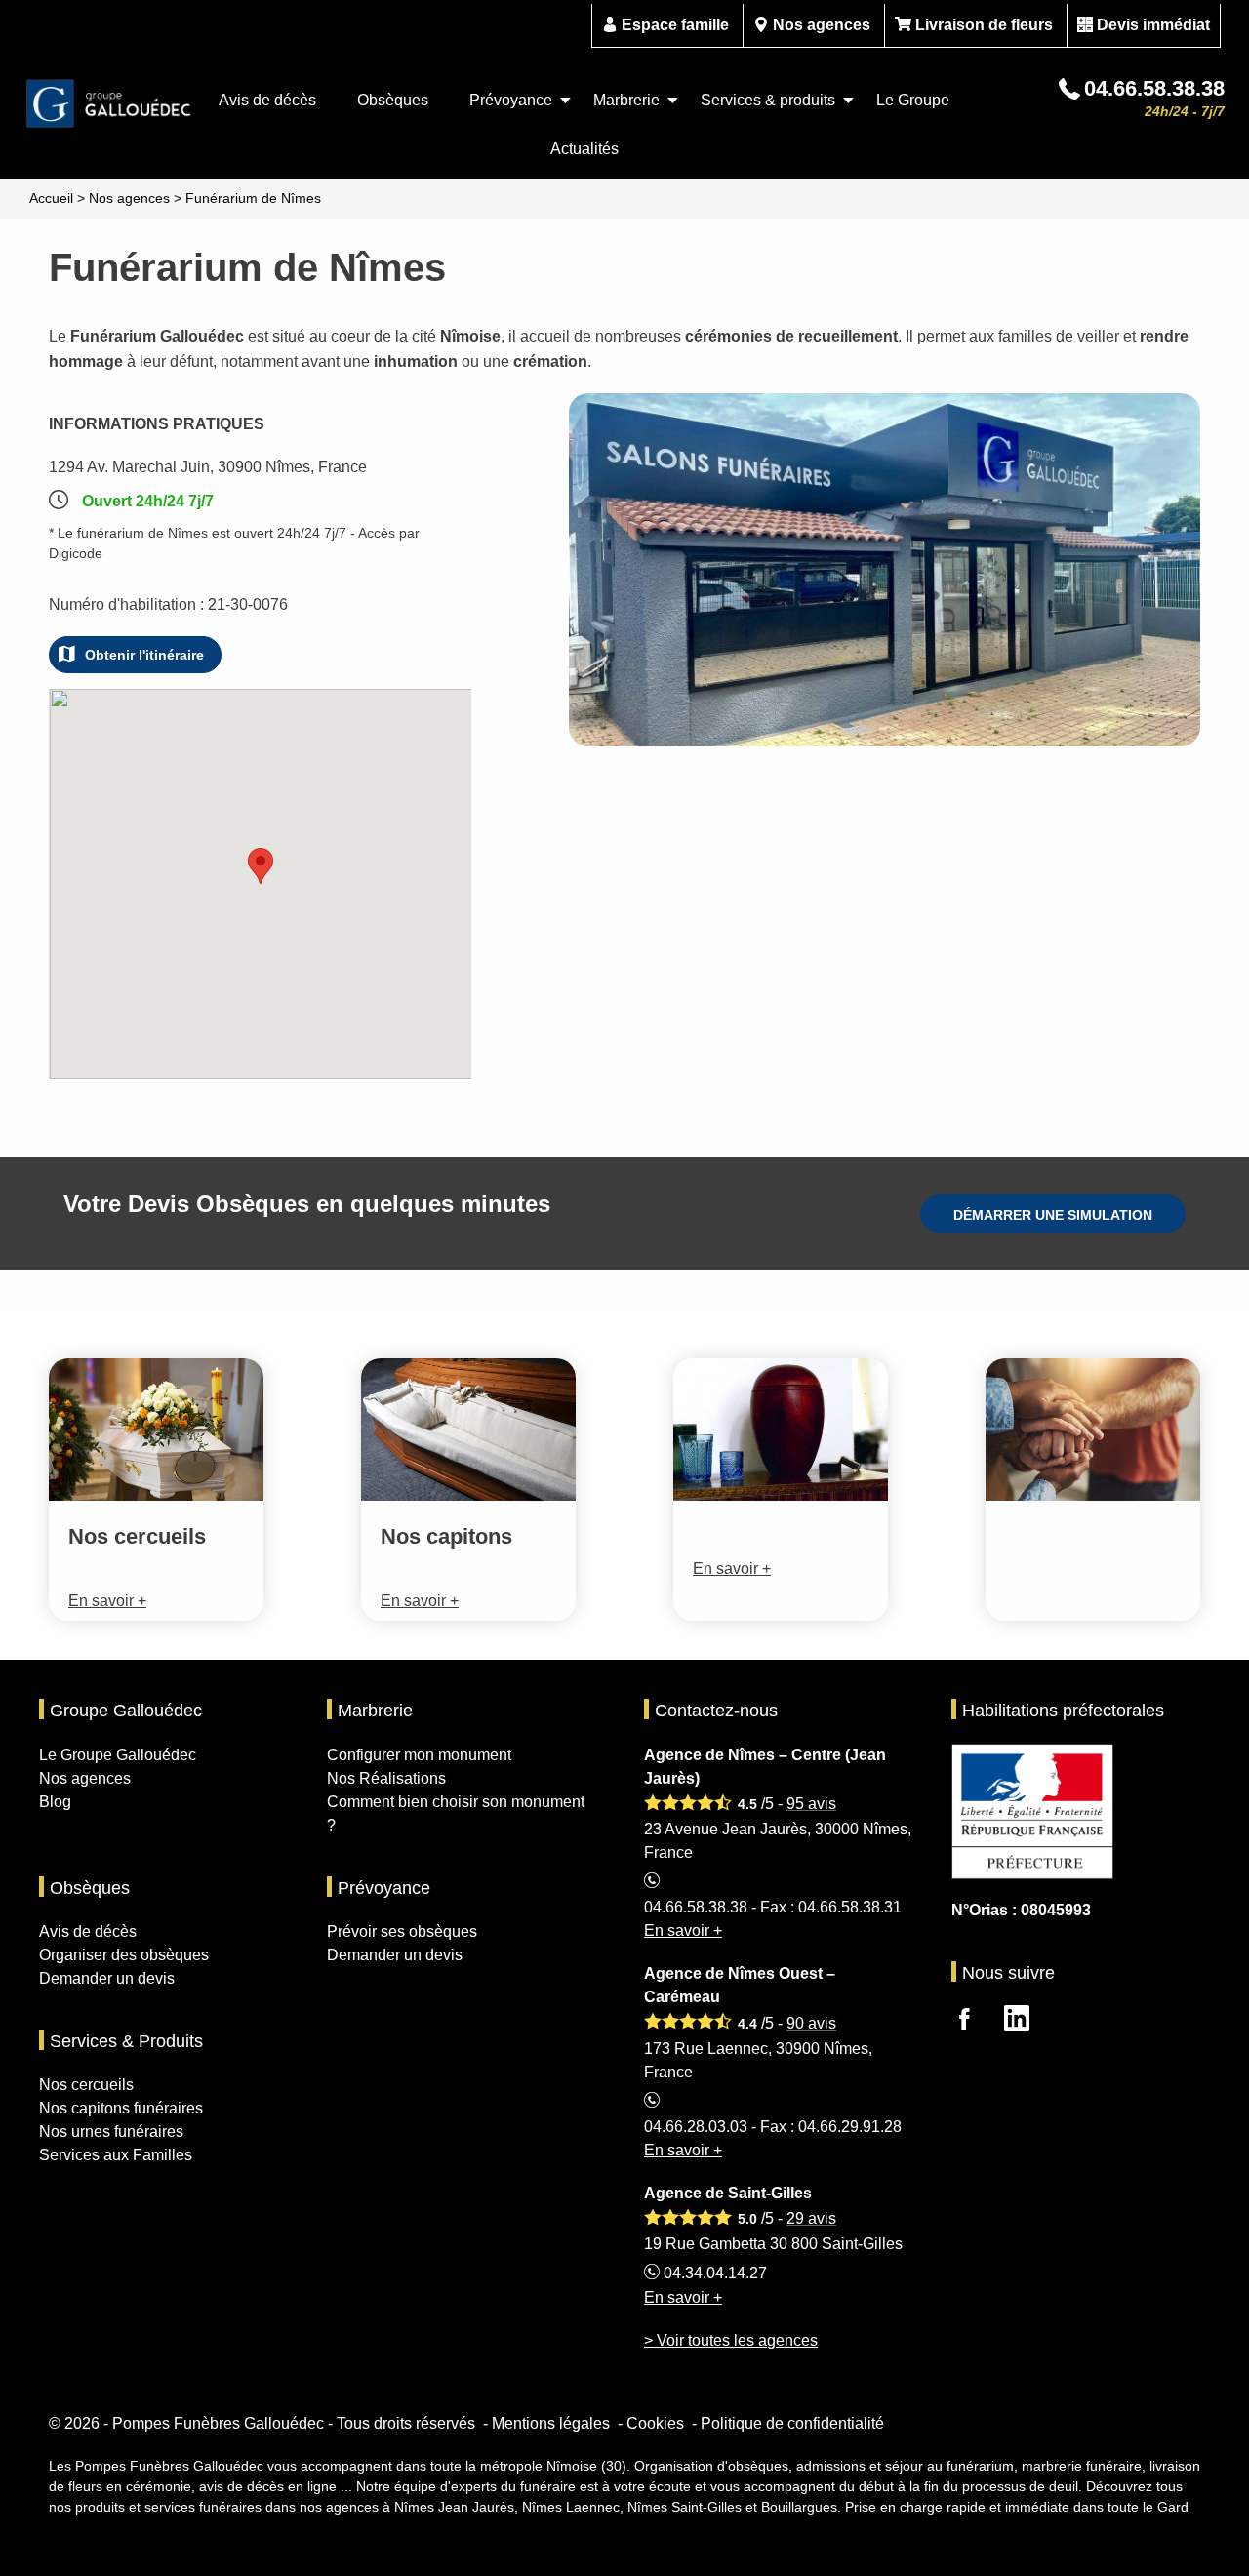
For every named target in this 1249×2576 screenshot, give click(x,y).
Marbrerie (626, 100)
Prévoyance (511, 100)
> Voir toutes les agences (731, 2340)
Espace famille (675, 25)
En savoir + (683, 1931)
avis (811, 1804)
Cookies (655, 2423)
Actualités (584, 149)
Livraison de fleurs (984, 25)
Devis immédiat (1153, 25)
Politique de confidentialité (792, 2423)
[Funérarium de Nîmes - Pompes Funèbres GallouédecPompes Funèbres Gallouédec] (109, 103)
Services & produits (768, 100)
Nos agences (822, 25)
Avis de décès (267, 100)
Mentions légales (551, 2423)
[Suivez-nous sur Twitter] (1028, 2021)
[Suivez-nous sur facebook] (976, 2021)
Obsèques (393, 100)
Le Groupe (913, 100)
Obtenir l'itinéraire (144, 655)
